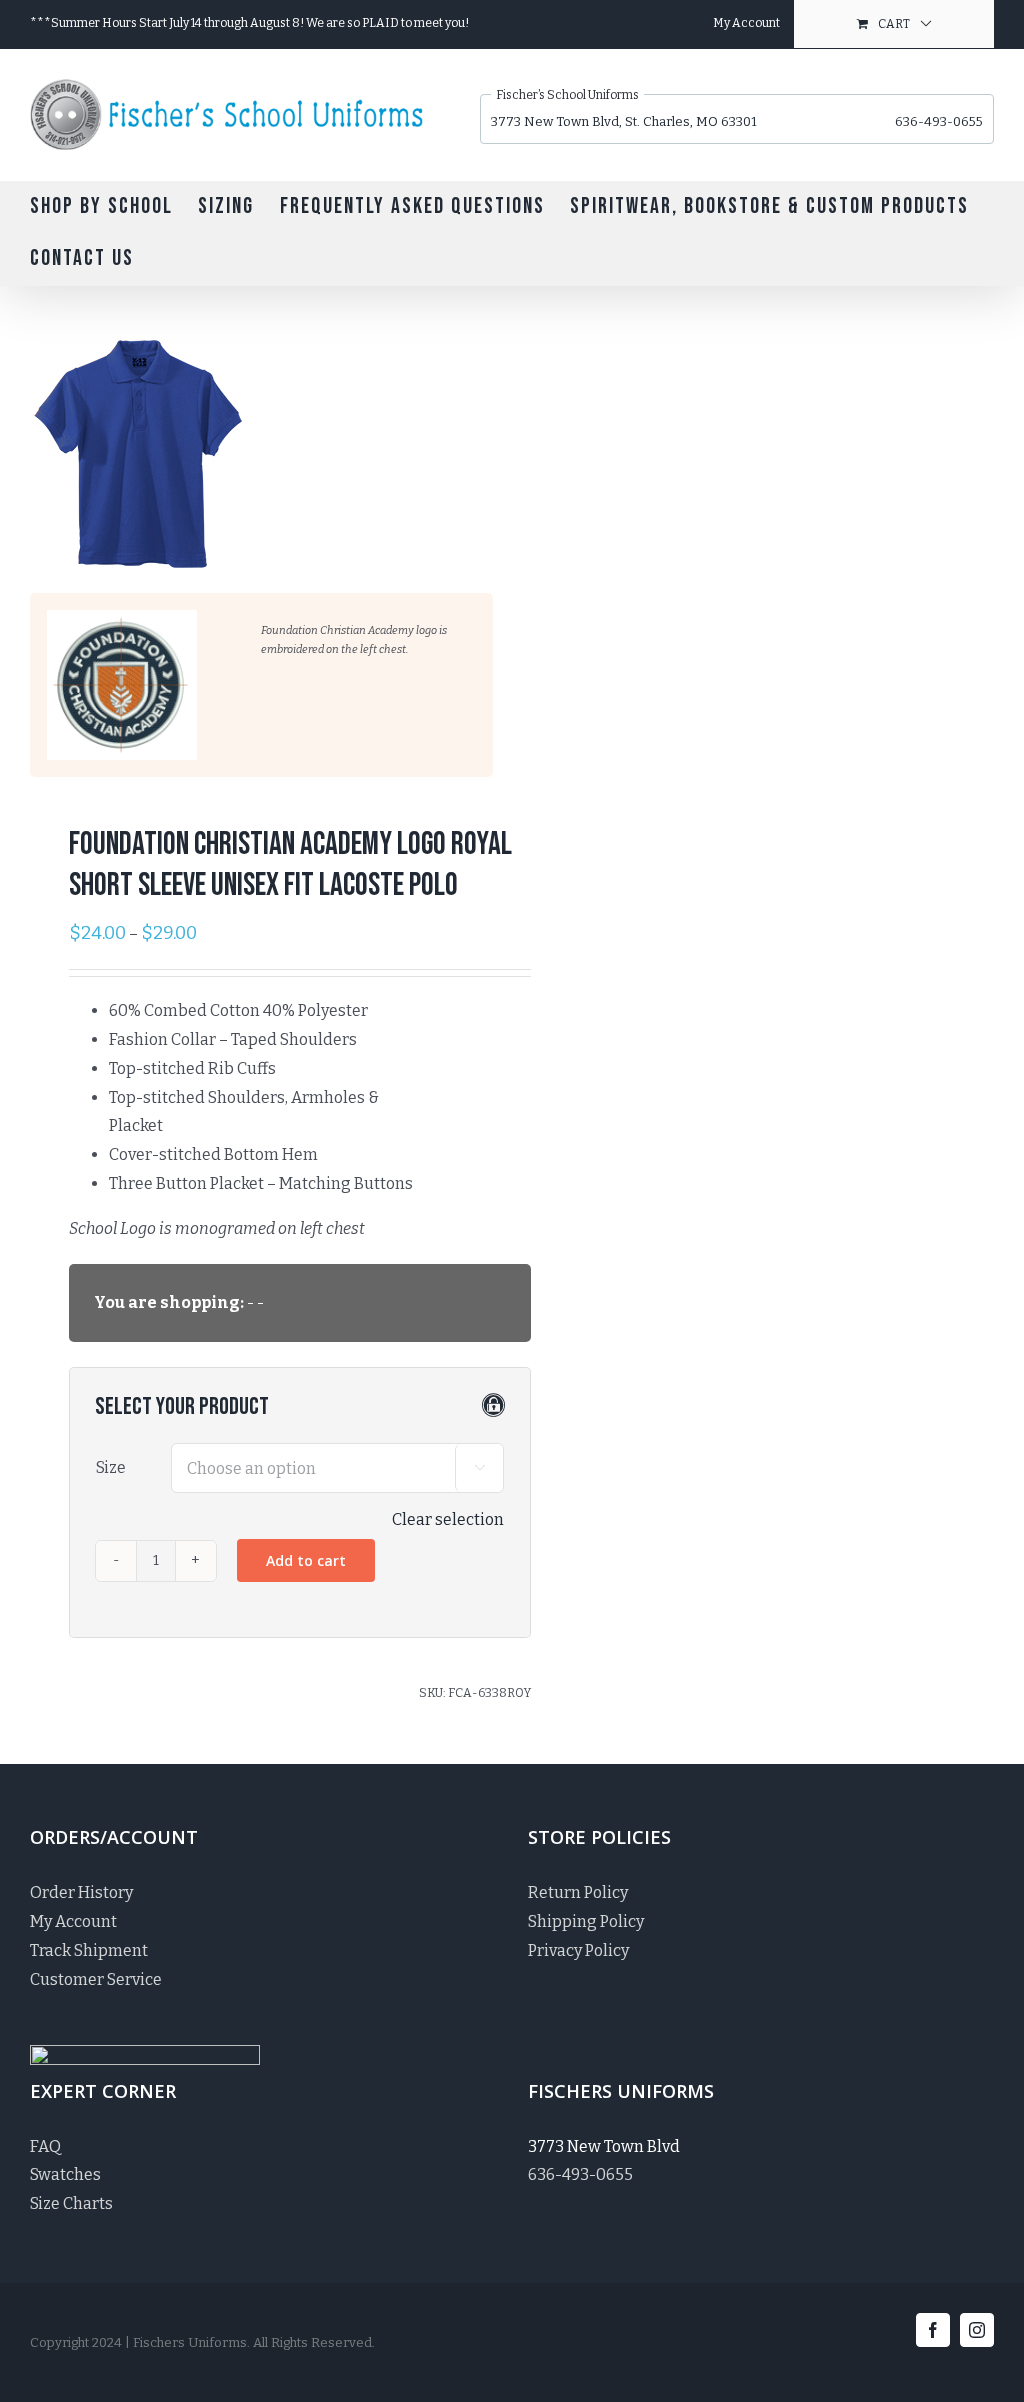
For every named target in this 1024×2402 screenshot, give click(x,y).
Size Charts (71, 2203)
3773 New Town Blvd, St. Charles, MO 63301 (624, 121)
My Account (73, 1921)
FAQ (45, 2146)
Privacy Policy (578, 1950)
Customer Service (96, 1979)
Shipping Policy (586, 1921)
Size (111, 1467)
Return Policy (578, 1892)
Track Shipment (89, 1950)
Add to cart (306, 1560)
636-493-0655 (939, 121)
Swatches (65, 2174)
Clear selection (448, 1519)
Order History (81, 1892)
